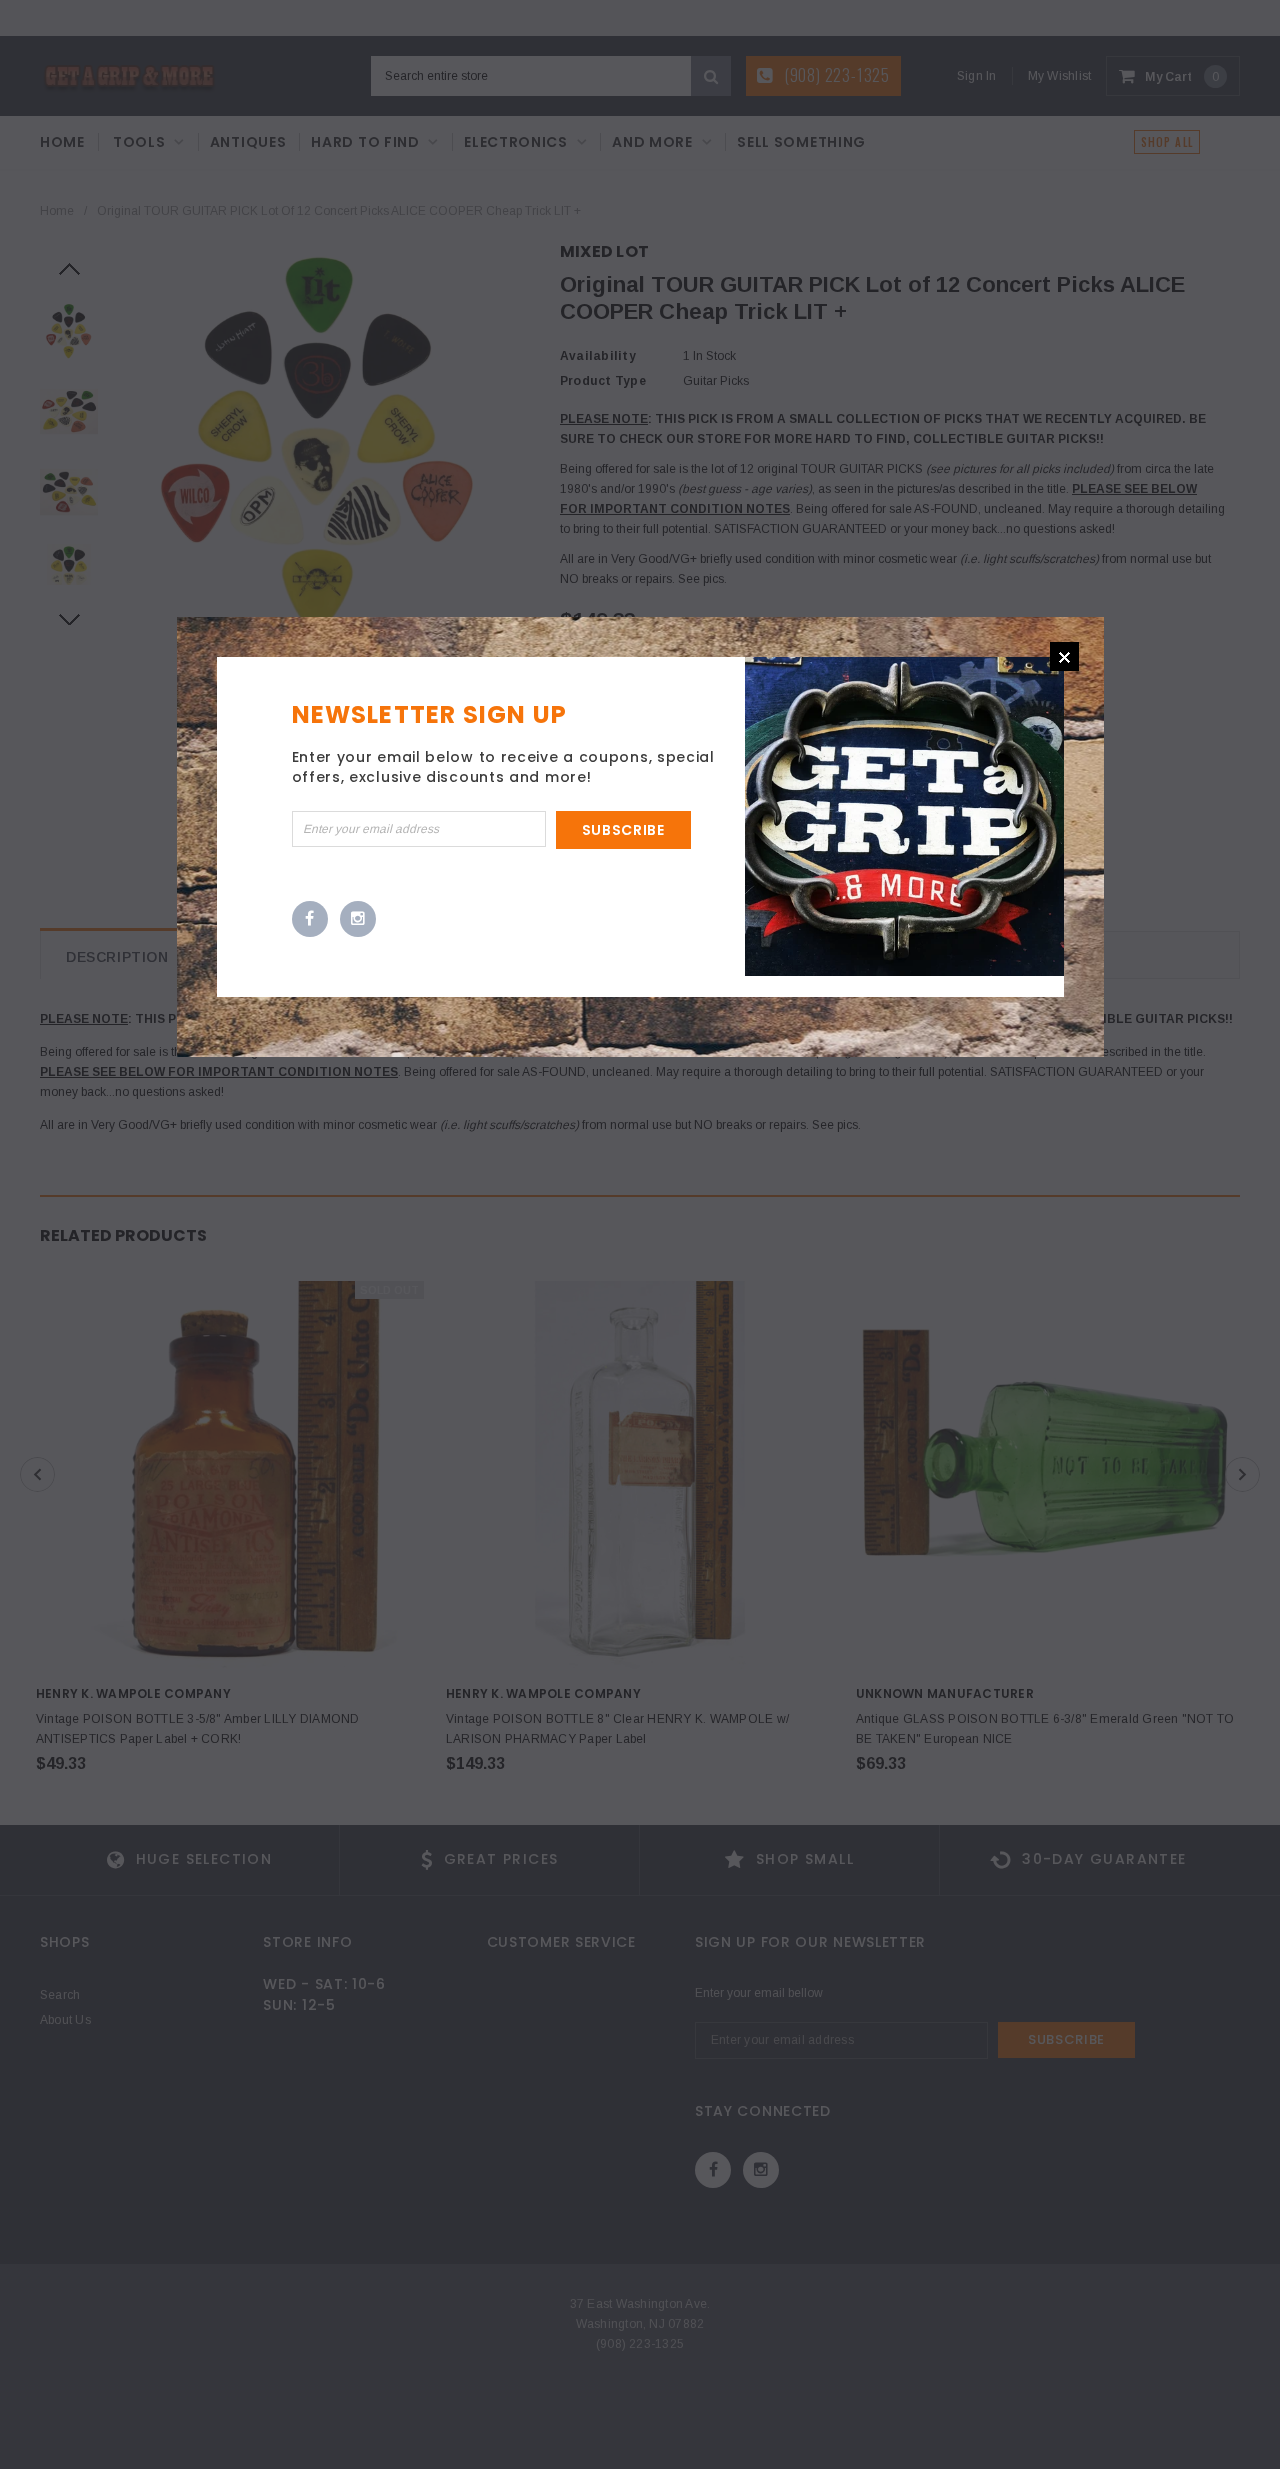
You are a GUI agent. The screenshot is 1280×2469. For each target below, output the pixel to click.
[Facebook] (310, 920)
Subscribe (623, 830)
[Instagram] (358, 920)
